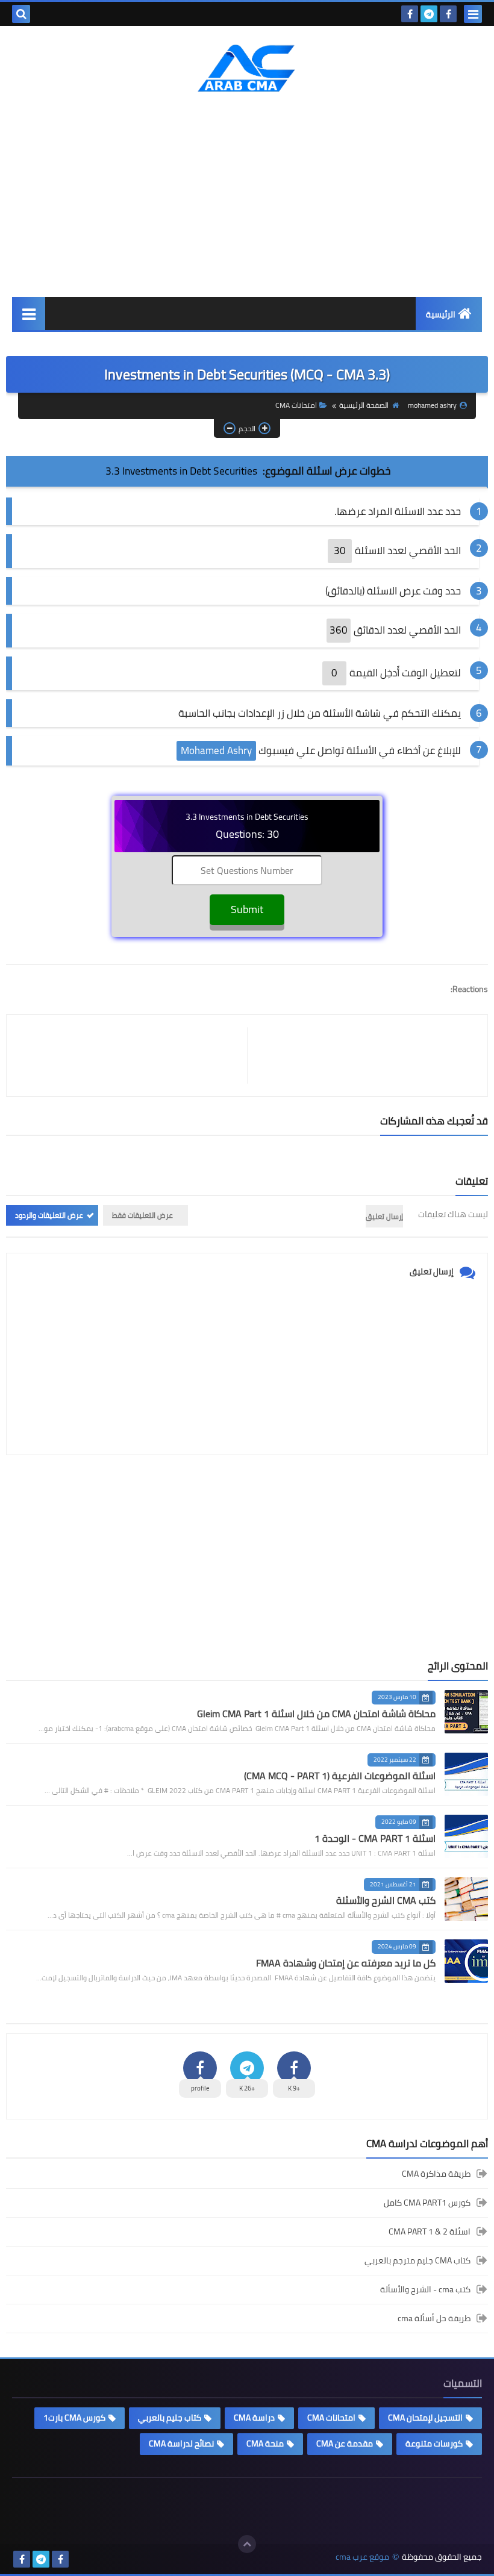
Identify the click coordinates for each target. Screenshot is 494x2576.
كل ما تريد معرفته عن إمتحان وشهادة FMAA (346, 1963)
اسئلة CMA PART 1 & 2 (430, 2231)
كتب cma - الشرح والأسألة (425, 2289)
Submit (247, 909)
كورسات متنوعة (434, 2443)
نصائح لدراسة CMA (181, 2443)
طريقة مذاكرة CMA (436, 2175)
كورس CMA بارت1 (74, 2418)
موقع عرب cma (362, 2557)
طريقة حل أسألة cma (434, 2318)
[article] (133, 1056)
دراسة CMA (254, 2418)
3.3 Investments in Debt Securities (181, 471)
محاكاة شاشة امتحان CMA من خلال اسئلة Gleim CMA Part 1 (316, 1714)
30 (340, 550)
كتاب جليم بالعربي (170, 2418)
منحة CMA (265, 2443)
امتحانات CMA (296, 405)
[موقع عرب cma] (247, 68)
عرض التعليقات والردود (49, 1215)
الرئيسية (441, 314)
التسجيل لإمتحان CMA (425, 2418)
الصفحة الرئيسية (364, 405)
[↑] (247, 2544)
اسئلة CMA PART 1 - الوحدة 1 (375, 1838)
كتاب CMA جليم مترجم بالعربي (417, 2260)
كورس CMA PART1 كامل (427, 2203)
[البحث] (21, 14)
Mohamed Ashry (216, 750)
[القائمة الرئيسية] (29, 313)
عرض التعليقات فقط (142, 1215)
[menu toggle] (473, 14)
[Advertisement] (247, 195)
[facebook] (448, 14)
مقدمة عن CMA (345, 2443)
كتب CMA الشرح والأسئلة (386, 1900)
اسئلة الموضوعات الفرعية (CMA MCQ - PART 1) (340, 1776)
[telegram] (429, 14)
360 (339, 630)
